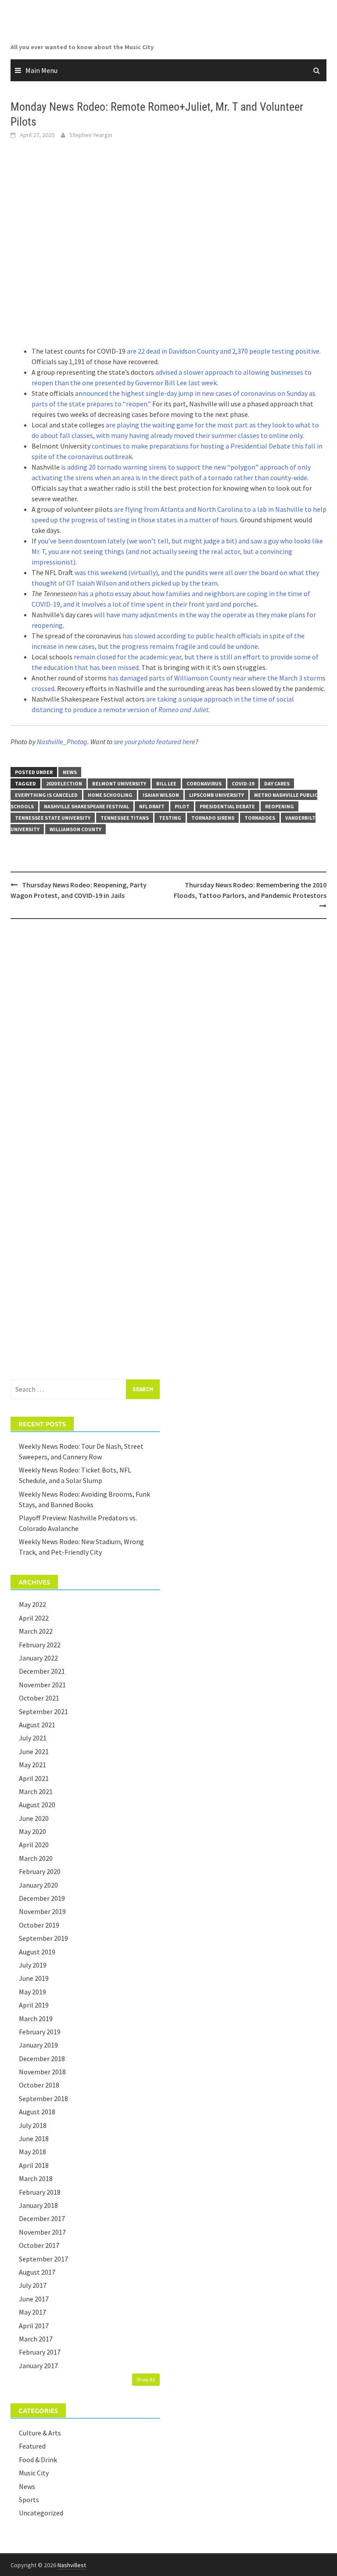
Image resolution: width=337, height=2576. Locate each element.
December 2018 (42, 2059)
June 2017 (34, 2299)
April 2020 (34, 1845)
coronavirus (204, 783)
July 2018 (33, 2125)
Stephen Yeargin (91, 135)
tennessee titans (125, 818)
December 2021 (42, 1671)
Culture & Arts (40, 2433)
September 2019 (43, 1938)
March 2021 (36, 1791)
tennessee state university (53, 818)
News (70, 772)
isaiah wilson (161, 795)
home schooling (110, 795)
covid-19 (243, 783)
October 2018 (39, 2085)
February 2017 (40, 2352)
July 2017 (33, 2285)
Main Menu (41, 70)
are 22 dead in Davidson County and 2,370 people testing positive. (224, 351)
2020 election (64, 783)
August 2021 (37, 1725)
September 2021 (43, 1711)
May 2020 (32, 1831)
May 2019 (32, 1992)
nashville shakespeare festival (86, 806)
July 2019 (33, 1965)
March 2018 (36, 2178)
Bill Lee (166, 783)
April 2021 (34, 1778)
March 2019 (36, 2019)
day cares (277, 783)
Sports (29, 2500)
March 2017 (36, 2339)
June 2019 (34, 1978)
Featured (32, 2446)
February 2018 (40, 2192)
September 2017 (43, 2259)
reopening (280, 806)
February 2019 (40, 2032)
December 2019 (42, 1898)
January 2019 (38, 2045)
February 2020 (40, 1871)
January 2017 (38, 2366)
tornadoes (260, 818)
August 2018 (37, 2112)
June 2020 (34, 1818)
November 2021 (42, 1685)
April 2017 (34, 2326)
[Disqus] (168, 1039)
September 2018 (43, 2098)
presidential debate (227, 806)
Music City (34, 2473)
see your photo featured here (154, 742)
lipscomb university (217, 795)
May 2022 (32, 1604)
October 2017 (39, 2245)
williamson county (75, 829)
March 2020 (36, 1858)
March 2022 (36, 1631)
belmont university (119, 783)
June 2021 (34, 1751)
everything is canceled (46, 795)
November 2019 (42, 1911)
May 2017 (32, 2312)
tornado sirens (213, 818)
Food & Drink (38, 2460)
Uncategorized (41, 2513)
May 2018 (32, 2152)
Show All (146, 2379)
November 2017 (42, 2232)
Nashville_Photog (62, 742)
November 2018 (42, 2072)
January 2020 (38, 1885)
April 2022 (34, 1618)
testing (170, 818)
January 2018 (38, 2205)
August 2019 (37, 1952)
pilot (182, 806)
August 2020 (37, 1805)
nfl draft (152, 806)
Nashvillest (72, 2565)
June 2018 (34, 2138)
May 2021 (32, 1765)
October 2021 (39, 1698)
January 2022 (38, 1658)
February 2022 (40, 1645)
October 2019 (39, 1925)
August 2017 (37, 2272)
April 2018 (34, 2165)
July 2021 (33, 1738)
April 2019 (34, 2005)
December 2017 (42, 2218)
